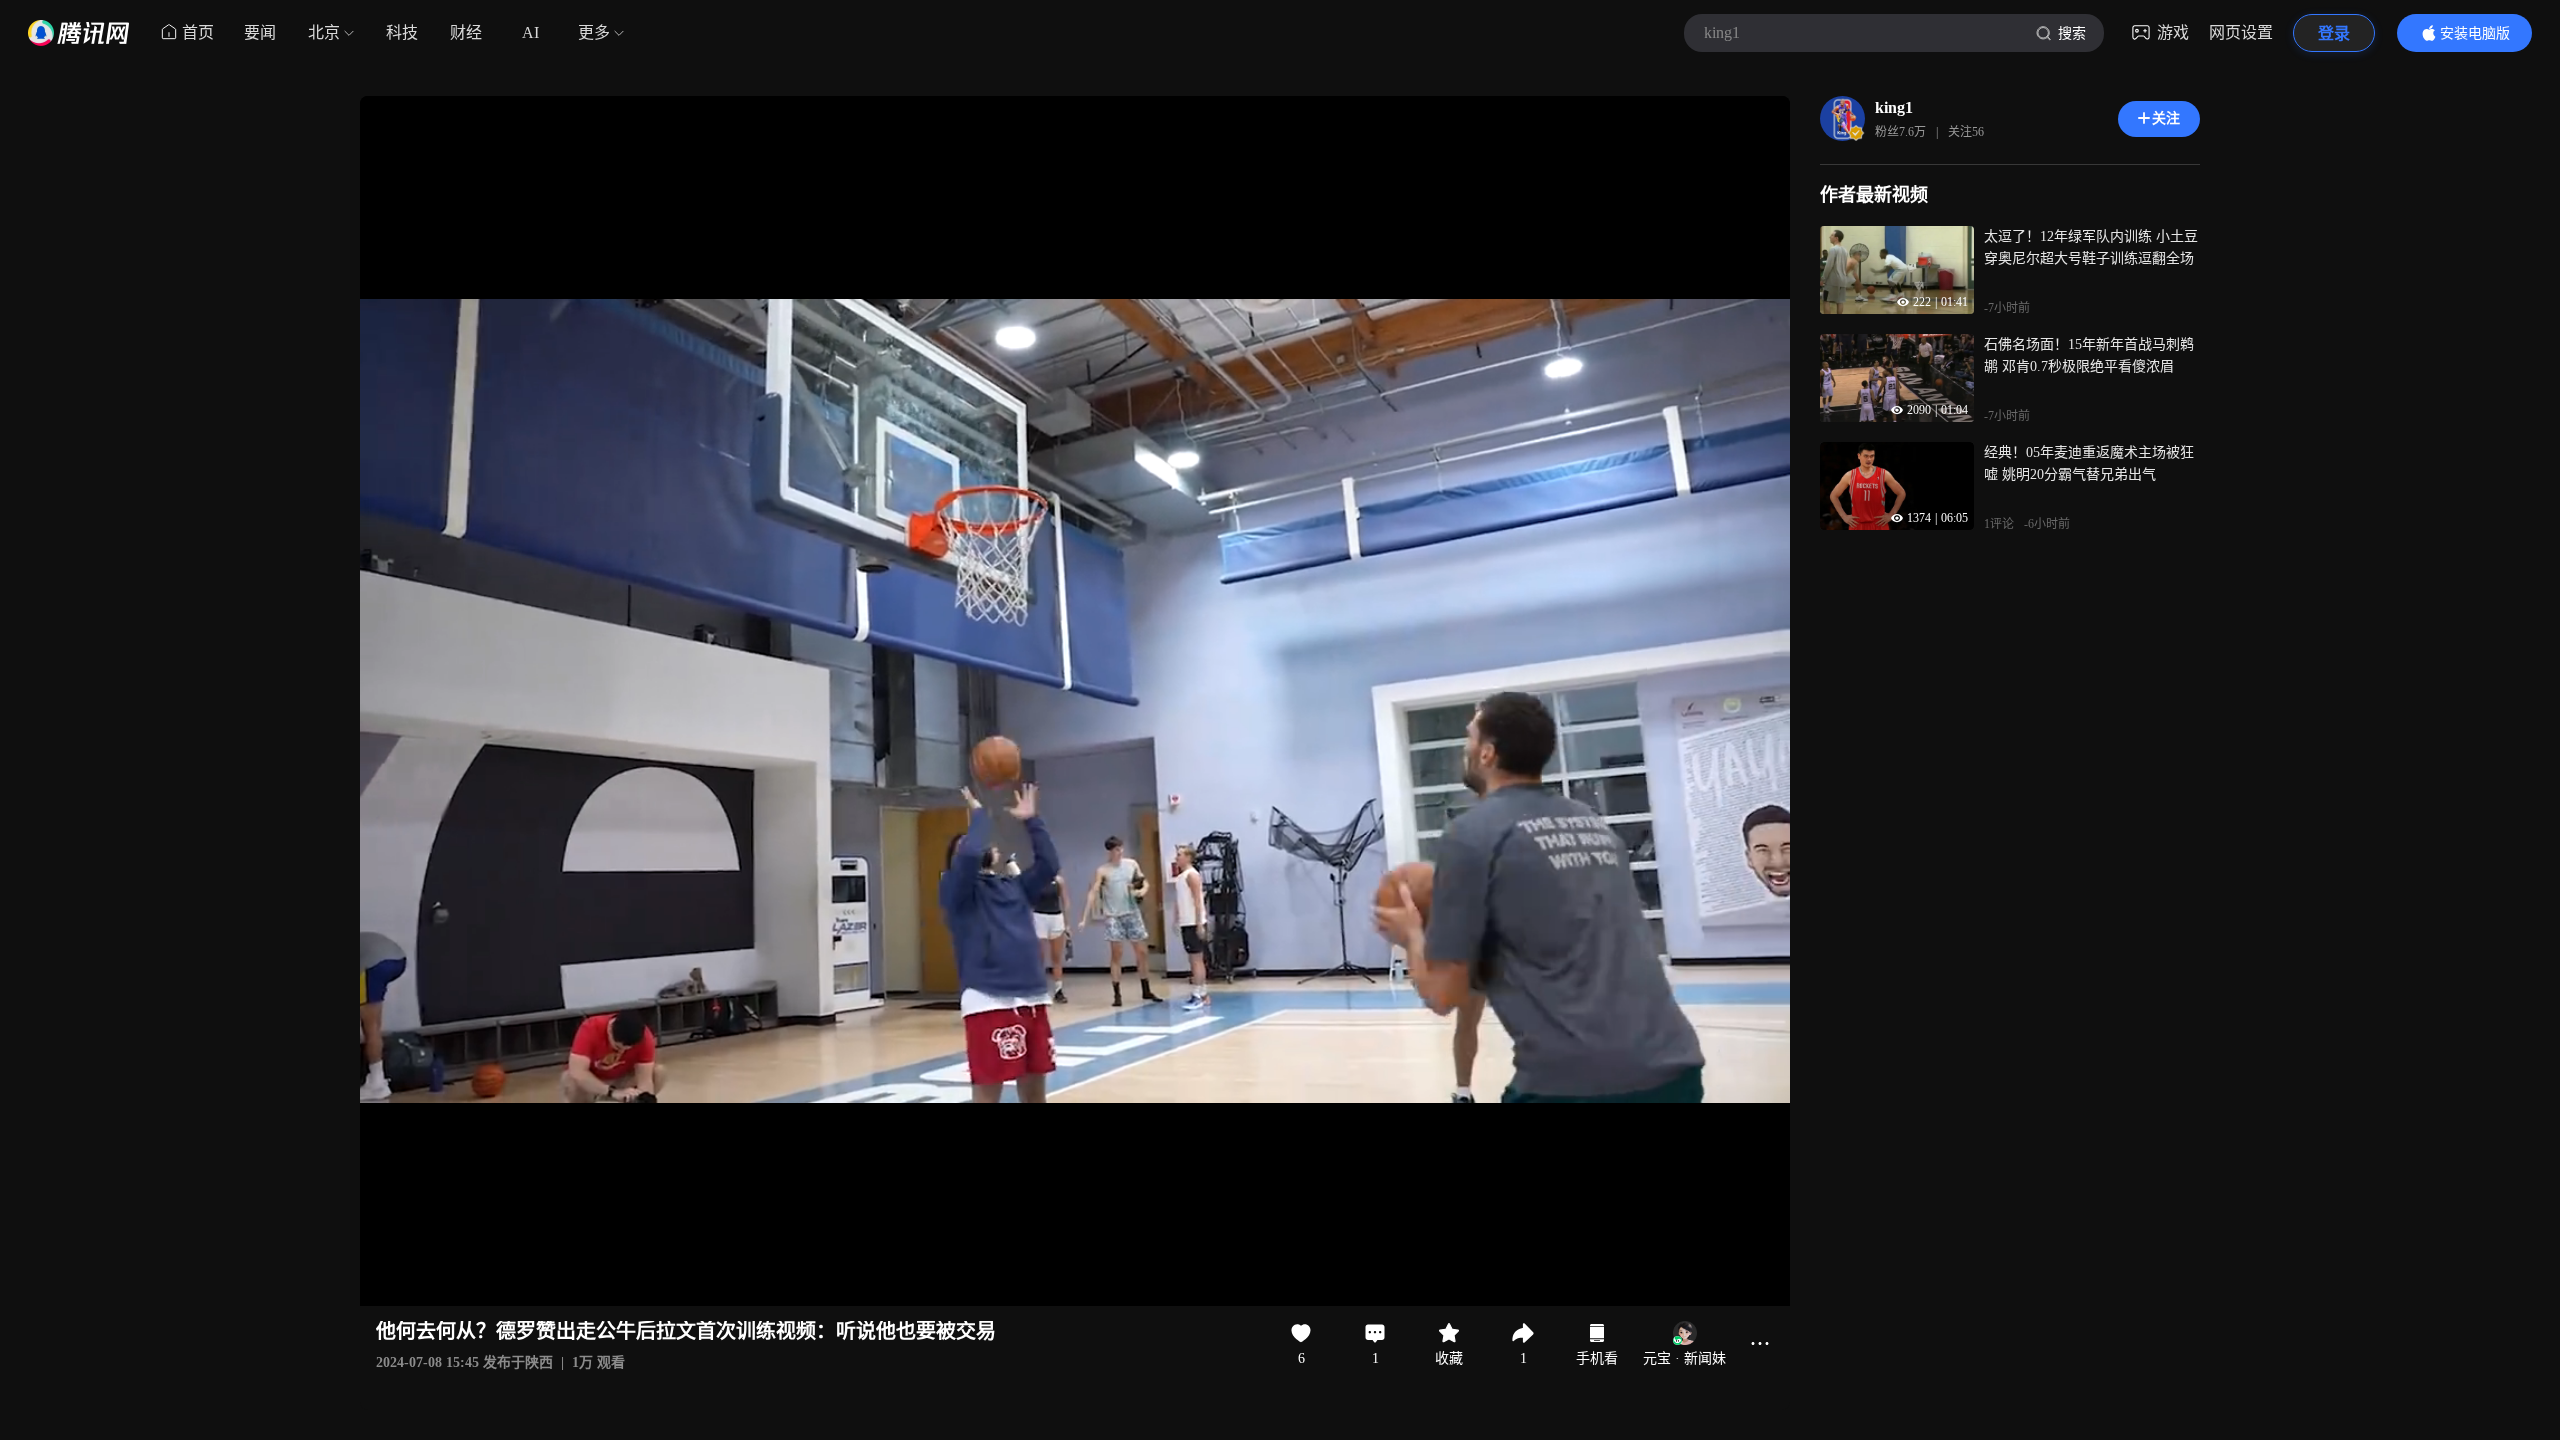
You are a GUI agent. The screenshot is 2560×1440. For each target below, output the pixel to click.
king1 (1894, 107)
